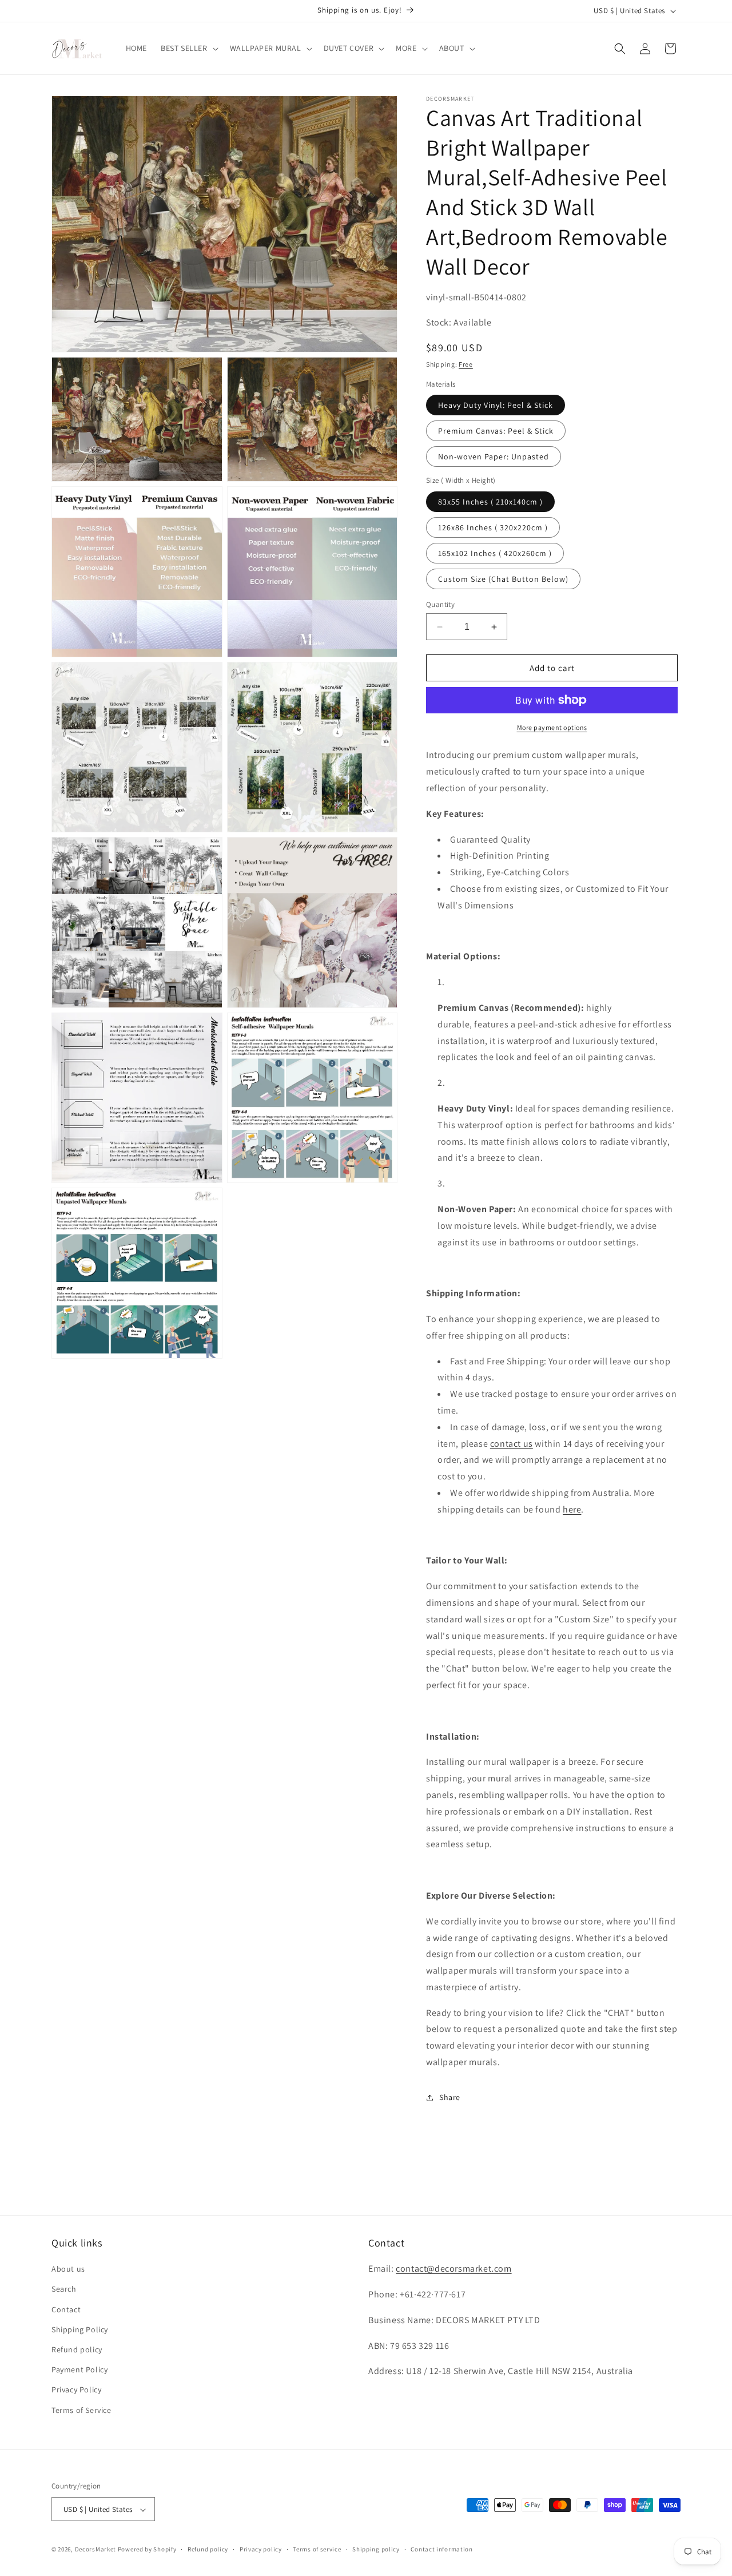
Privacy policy (261, 2549)
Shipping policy (376, 2549)
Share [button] (450, 2097)
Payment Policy (79, 2370)
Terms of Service (81, 2410)
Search (64, 2289)
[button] (188, 48)
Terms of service (317, 2549)
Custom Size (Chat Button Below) (503, 579)
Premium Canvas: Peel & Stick (496, 431)
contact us (512, 1444)
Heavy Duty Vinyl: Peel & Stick (496, 405)
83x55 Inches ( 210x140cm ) (490, 502)
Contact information (441, 2549)
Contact (66, 2309)
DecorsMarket (96, 2550)
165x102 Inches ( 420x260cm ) (495, 553)
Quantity (440, 604)
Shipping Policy (80, 2329)
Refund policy (77, 2349)
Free (466, 364)
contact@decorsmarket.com (453, 2269)
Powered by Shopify (147, 2550)
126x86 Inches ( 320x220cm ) (493, 527)
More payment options (552, 727)
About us (68, 2269)
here (572, 1509)
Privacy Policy (76, 2390)
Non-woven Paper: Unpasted (494, 457)
